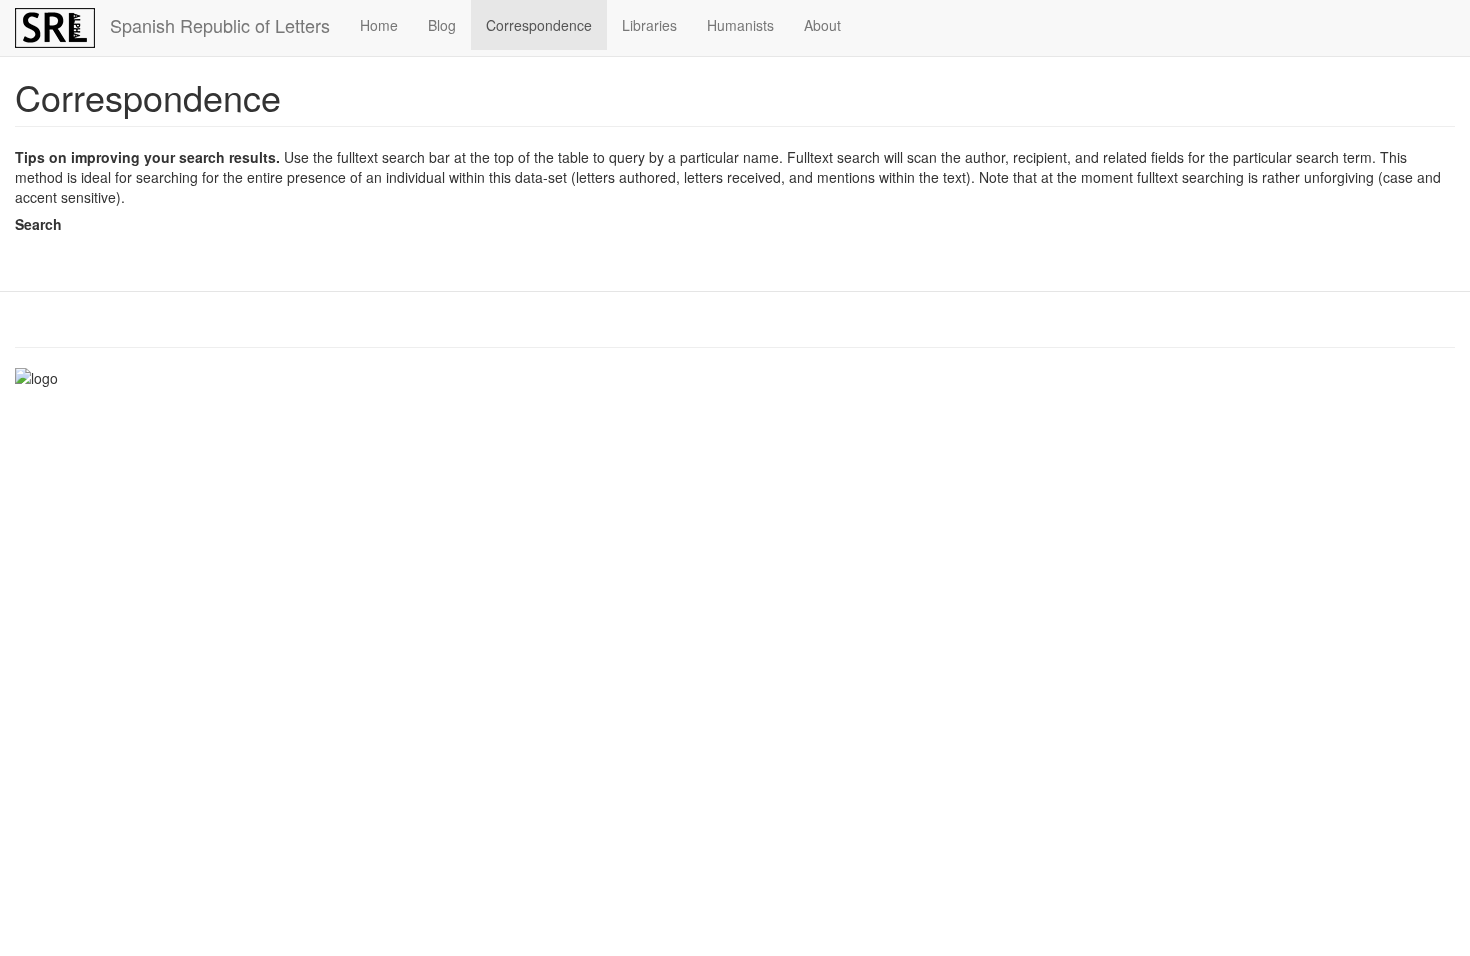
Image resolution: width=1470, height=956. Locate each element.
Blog (442, 25)
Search (38, 224)
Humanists (740, 25)
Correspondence (539, 25)
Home (379, 25)
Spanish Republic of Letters (220, 25)
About (822, 25)
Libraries (649, 25)
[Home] (62, 28)
